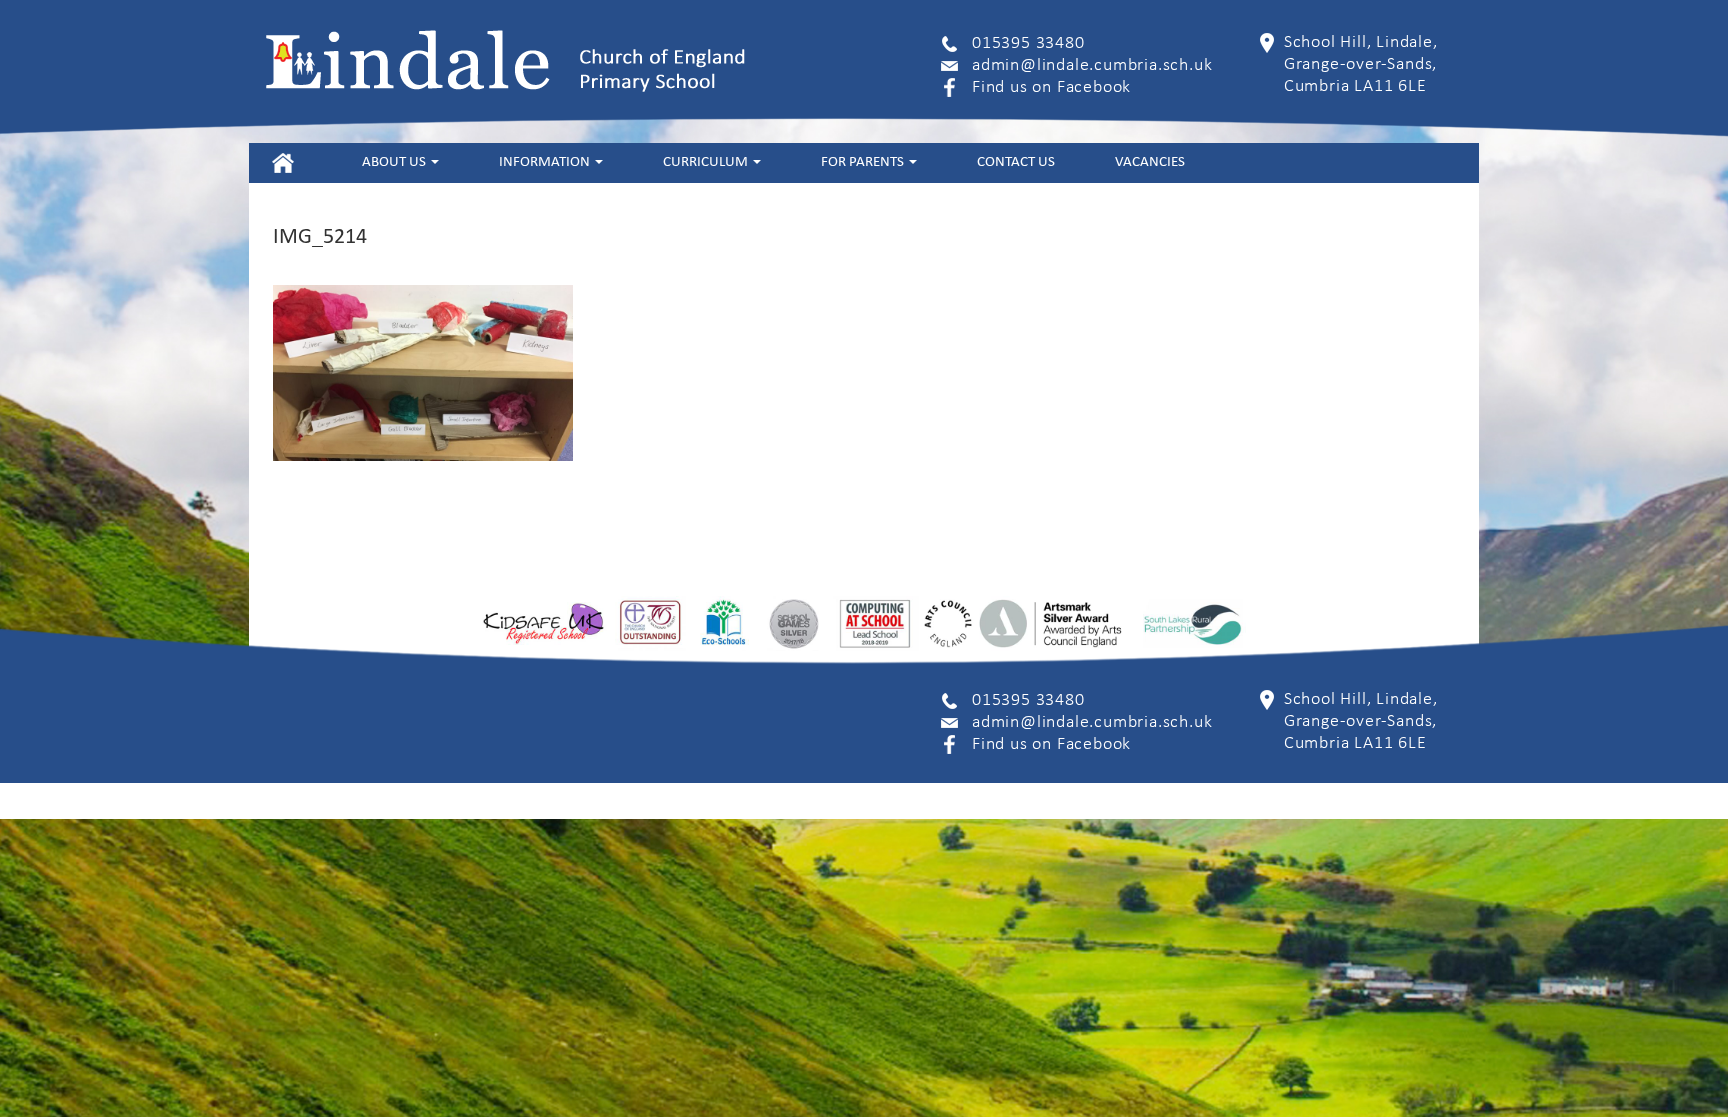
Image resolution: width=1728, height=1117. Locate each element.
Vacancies (1150, 162)
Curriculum (707, 162)
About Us (395, 162)
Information (546, 162)
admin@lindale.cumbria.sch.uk (1092, 65)
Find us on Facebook (1051, 87)
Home (282, 162)
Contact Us (1016, 162)
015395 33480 (1028, 43)
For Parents (864, 162)
